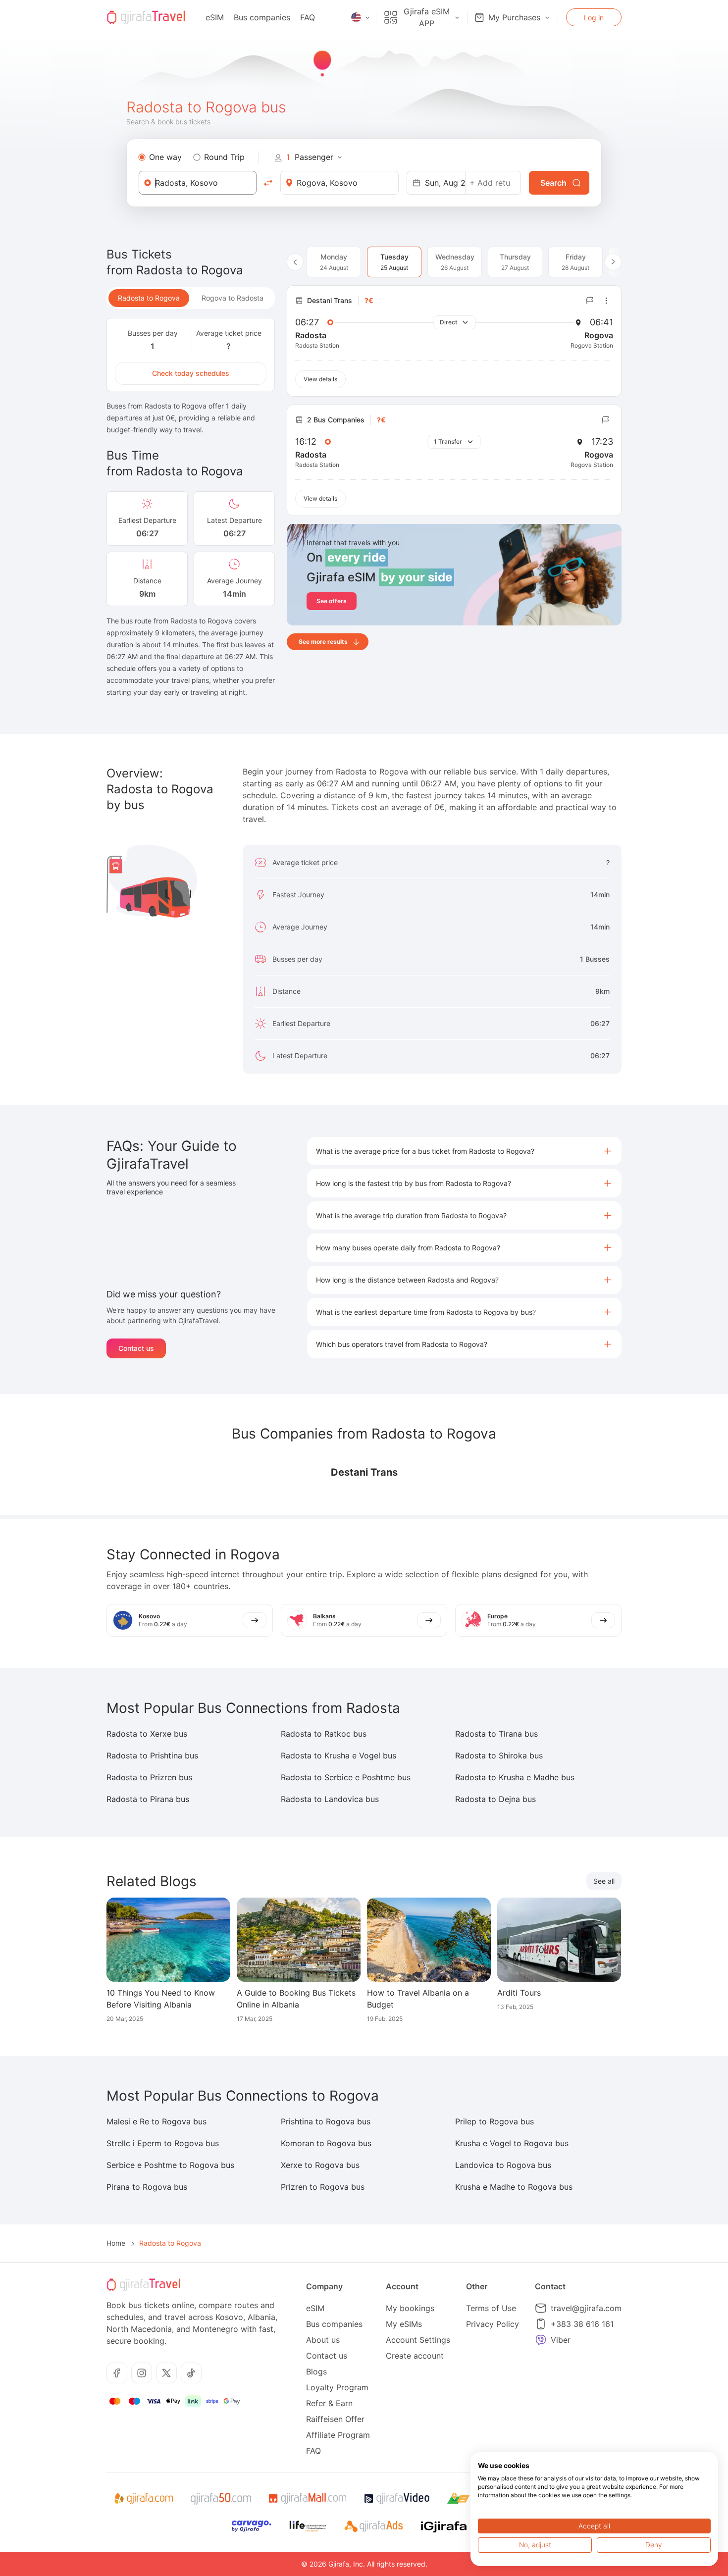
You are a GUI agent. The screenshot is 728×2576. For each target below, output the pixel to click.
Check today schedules (191, 373)
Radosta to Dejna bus (495, 1799)
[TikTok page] (191, 2373)
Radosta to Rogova (149, 298)
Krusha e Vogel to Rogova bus (512, 2143)
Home (116, 2243)
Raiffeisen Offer (335, 2419)
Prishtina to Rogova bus (326, 2121)
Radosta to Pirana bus (148, 1799)
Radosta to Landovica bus (330, 1799)
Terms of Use (491, 2308)
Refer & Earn (329, 2403)
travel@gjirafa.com (586, 2308)
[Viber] (541, 2340)
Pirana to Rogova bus (147, 2187)
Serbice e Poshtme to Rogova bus (170, 2165)
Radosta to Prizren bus (149, 1777)
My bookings (410, 2308)
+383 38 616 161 (582, 2324)
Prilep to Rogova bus (494, 2121)
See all (604, 1881)
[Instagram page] (142, 2373)
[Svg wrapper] (143, 2499)
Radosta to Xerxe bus (147, 1734)
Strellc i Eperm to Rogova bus (163, 2143)
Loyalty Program (337, 2387)
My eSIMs (404, 2324)
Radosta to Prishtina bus (152, 1755)
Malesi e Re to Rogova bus (156, 2121)
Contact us (136, 1348)
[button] (464, 1151)
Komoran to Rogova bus (326, 2143)
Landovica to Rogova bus (503, 2165)
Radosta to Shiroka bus (499, 1755)
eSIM (215, 17)
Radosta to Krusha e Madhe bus (515, 1777)
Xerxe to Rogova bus (320, 2165)
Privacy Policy (493, 2324)
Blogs (316, 2371)
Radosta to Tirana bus (496, 1734)
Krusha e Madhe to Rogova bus (514, 2187)
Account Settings (418, 2340)
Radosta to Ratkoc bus (324, 1734)
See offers (332, 601)
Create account (415, 2356)
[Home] (146, 17)
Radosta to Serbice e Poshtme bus (346, 1777)
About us (323, 2340)
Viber (561, 2340)
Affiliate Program (338, 2435)
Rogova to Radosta (233, 298)
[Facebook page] (117, 2373)
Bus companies (262, 17)
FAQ (308, 17)
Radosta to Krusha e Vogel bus (338, 1755)
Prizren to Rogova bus (323, 2187)
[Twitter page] (166, 2373)
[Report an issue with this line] (590, 301)
